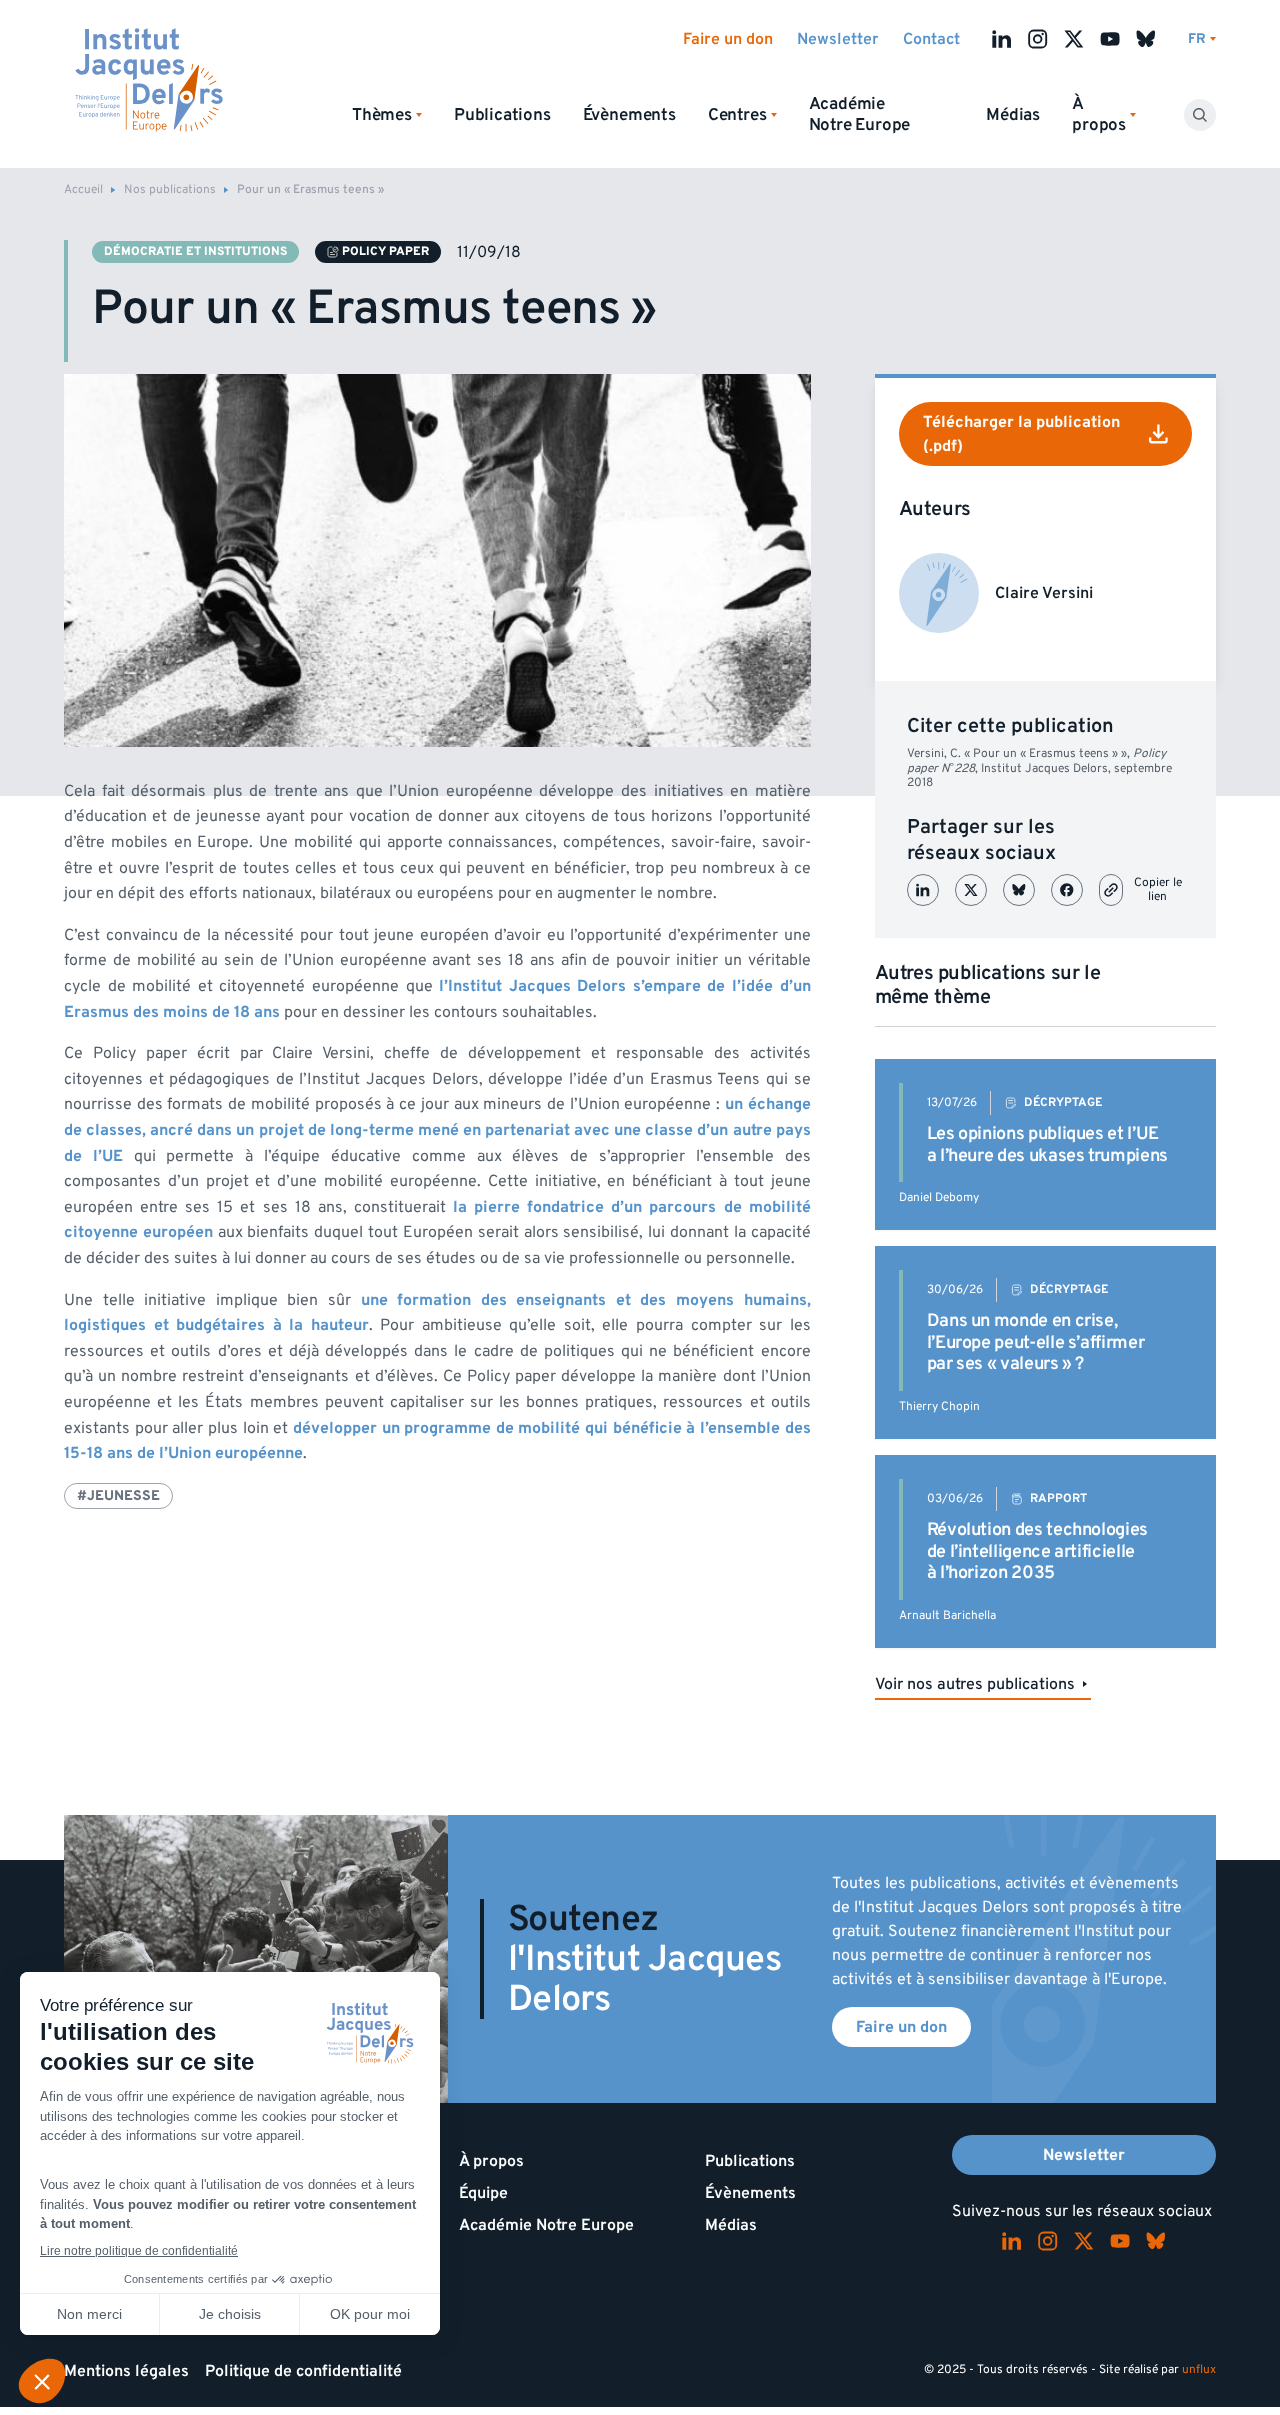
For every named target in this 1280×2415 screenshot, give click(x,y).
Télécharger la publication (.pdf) (1021, 434)
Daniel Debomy (939, 1197)
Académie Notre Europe (860, 114)
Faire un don (728, 39)
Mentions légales (126, 2371)
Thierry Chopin (939, 1406)
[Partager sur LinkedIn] (923, 890)
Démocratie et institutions (195, 251)
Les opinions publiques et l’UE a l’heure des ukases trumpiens (1047, 1144)
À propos (491, 2161)
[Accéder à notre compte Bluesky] (1146, 39)
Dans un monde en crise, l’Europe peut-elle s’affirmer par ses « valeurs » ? (1036, 1342)
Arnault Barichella (947, 1615)
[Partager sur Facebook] (1067, 890)
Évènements (629, 115)
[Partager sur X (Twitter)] (971, 890)
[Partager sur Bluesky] (1019, 890)
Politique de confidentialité (303, 2371)
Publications (502, 115)
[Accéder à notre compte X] (1074, 39)
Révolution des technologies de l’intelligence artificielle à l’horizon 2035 (1037, 1551)
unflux (1199, 2369)
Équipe (483, 2193)
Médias (1013, 115)
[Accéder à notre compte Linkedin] (1002, 39)
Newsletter (838, 39)
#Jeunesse (118, 1495)
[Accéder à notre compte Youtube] (1110, 39)
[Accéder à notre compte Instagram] (1038, 39)
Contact (931, 39)
